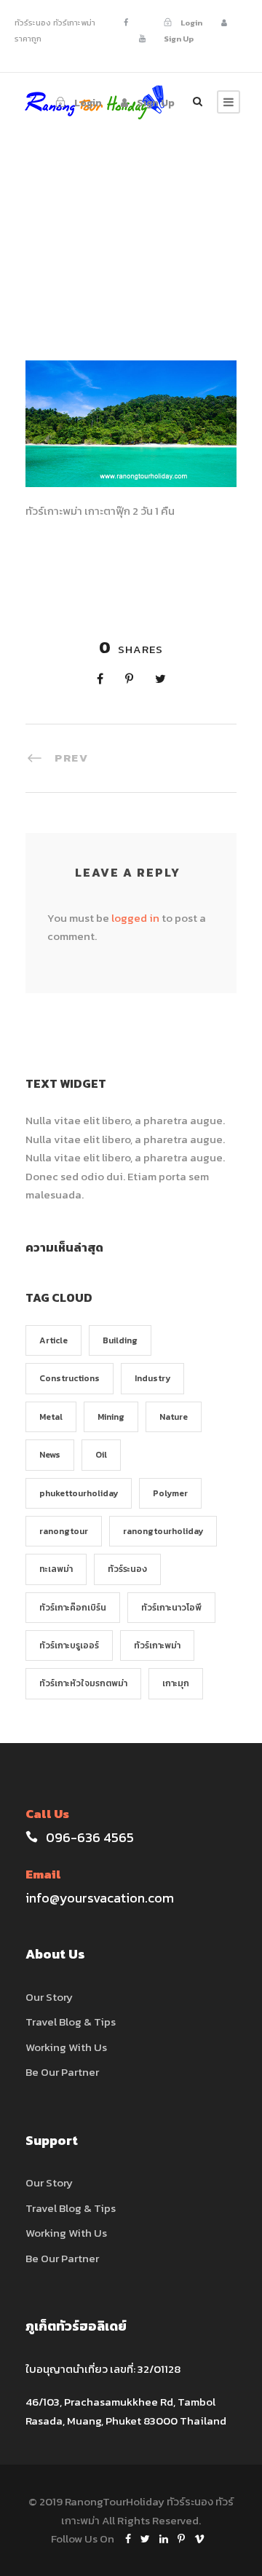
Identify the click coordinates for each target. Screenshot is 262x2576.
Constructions (70, 1378)
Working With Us (66, 2047)
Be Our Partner (62, 2072)
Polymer (170, 1493)
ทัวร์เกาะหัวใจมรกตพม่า (83, 1683)
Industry (152, 1378)
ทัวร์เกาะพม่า (157, 1645)
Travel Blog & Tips (71, 2022)
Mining (111, 1417)
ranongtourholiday (163, 1531)
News (50, 1455)
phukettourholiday (79, 1493)
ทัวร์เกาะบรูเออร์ (69, 1645)
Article (53, 1340)
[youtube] (142, 39)
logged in (135, 918)
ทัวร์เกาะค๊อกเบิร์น (73, 1608)
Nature (174, 1417)
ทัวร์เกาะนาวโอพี (171, 1608)
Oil (101, 1455)
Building (120, 1340)
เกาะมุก (176, 1683)
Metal (51, 1417)
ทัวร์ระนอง (127, 1569)
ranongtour (64, 1531)
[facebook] (126, 23)
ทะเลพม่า (56, 1569)
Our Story (49, 1997)
